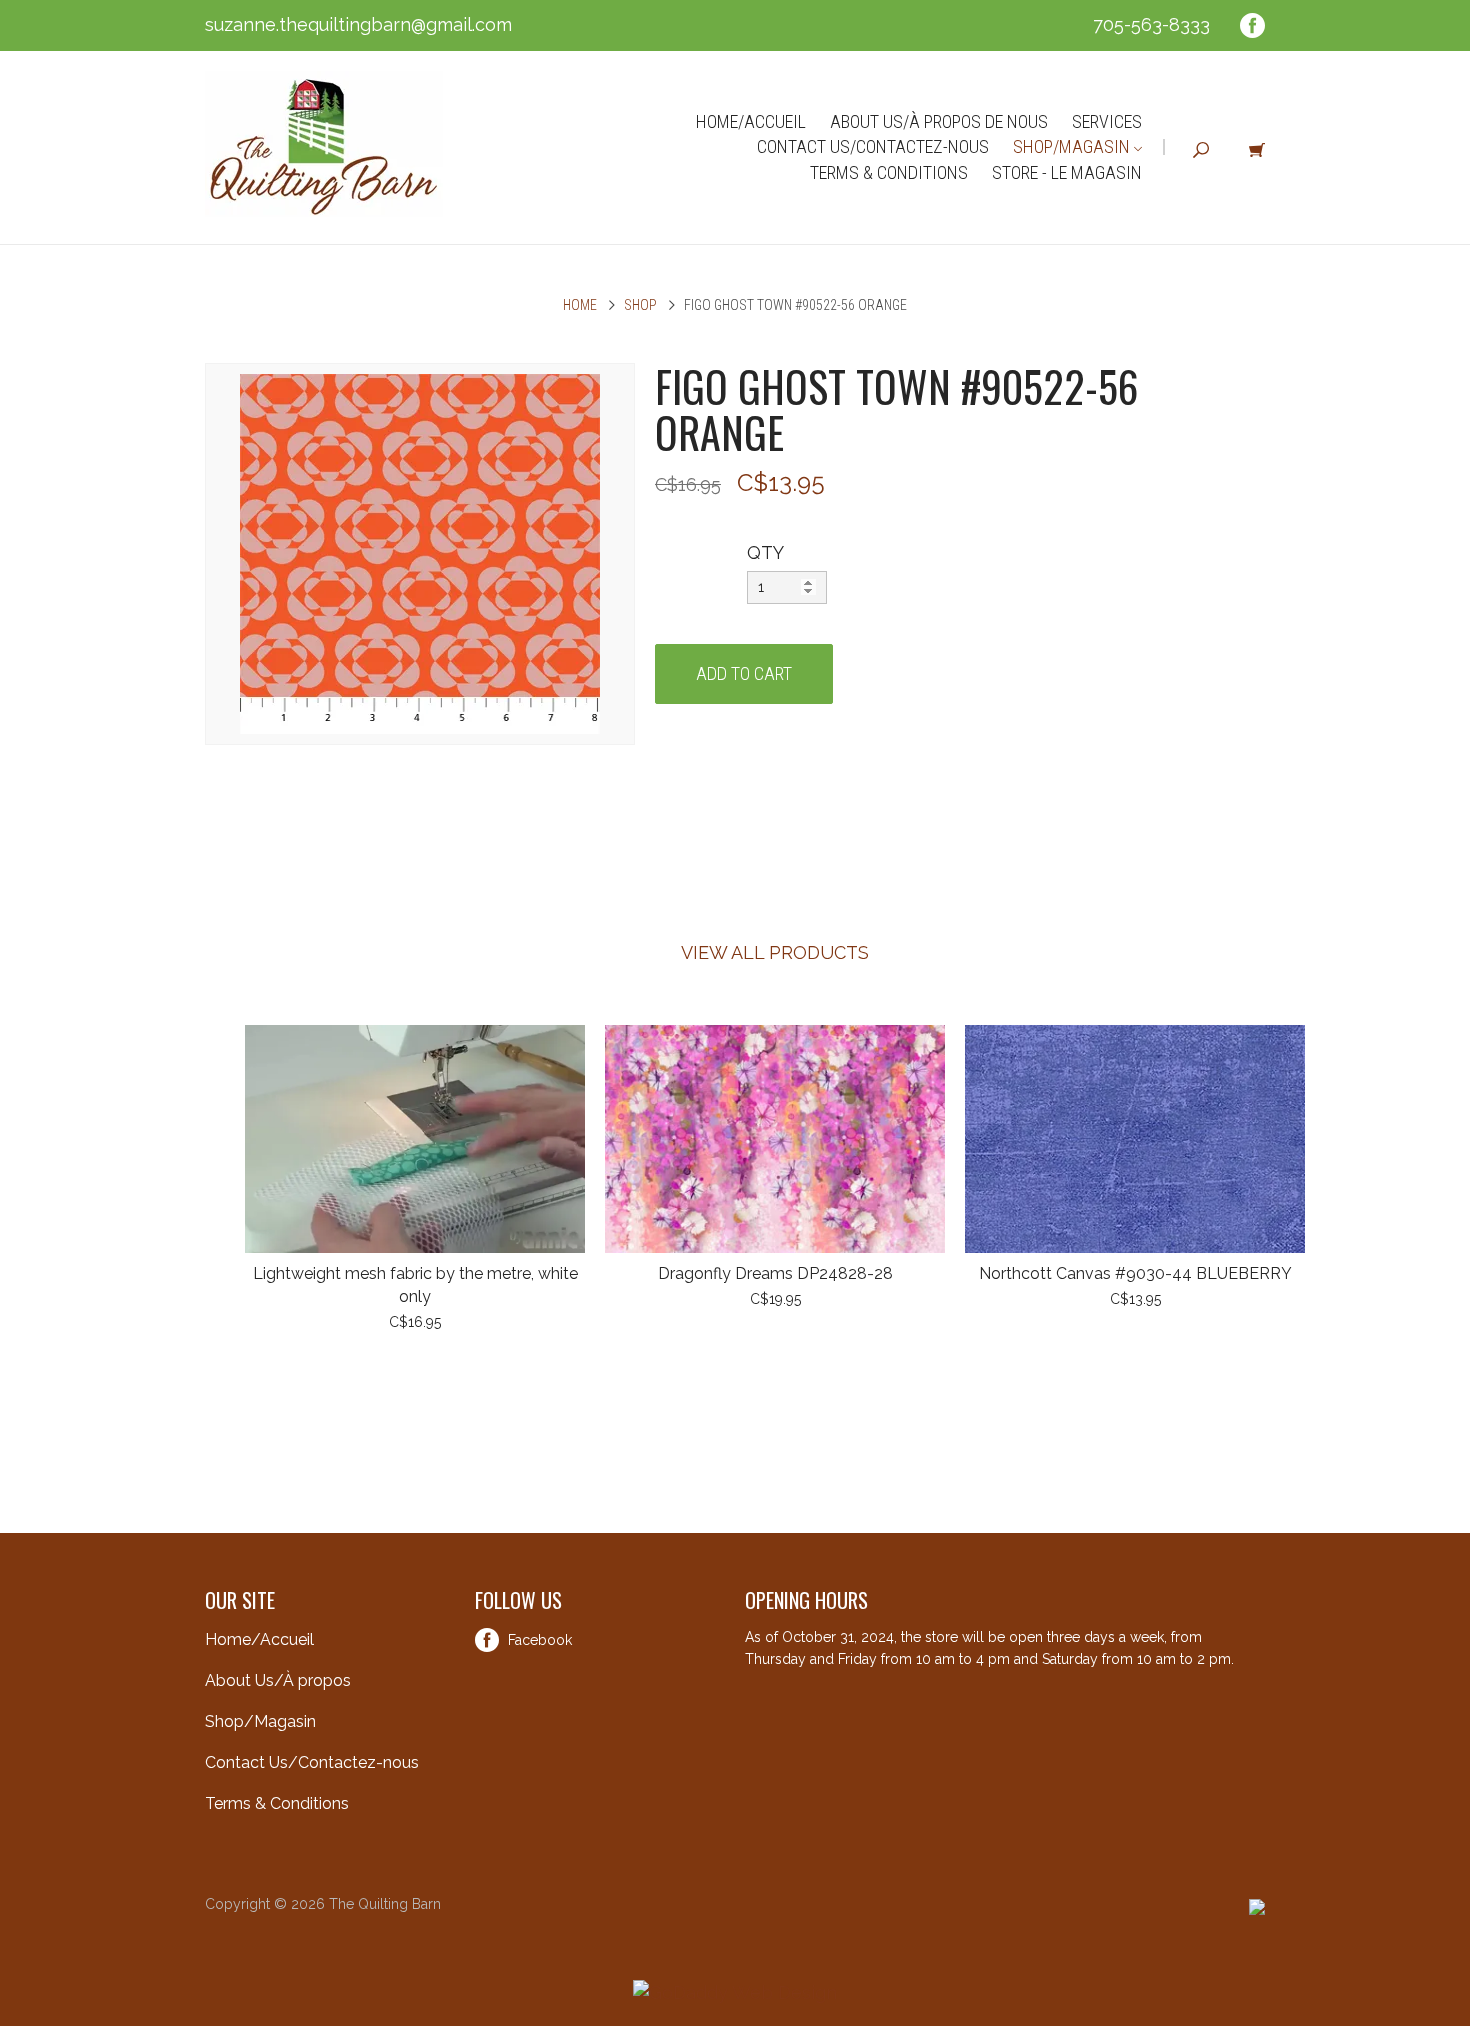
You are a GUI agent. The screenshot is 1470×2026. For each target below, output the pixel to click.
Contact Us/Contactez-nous (873, 146)
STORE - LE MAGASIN (1067, 172)
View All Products (775, 952)
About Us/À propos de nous (939, 121)
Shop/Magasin (1073, 146)
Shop (640, 305)
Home (580, 305)
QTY (765, 552)
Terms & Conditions (889, 172)
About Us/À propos (278, 1680)
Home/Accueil (751, 121)
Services (1107, 121)
